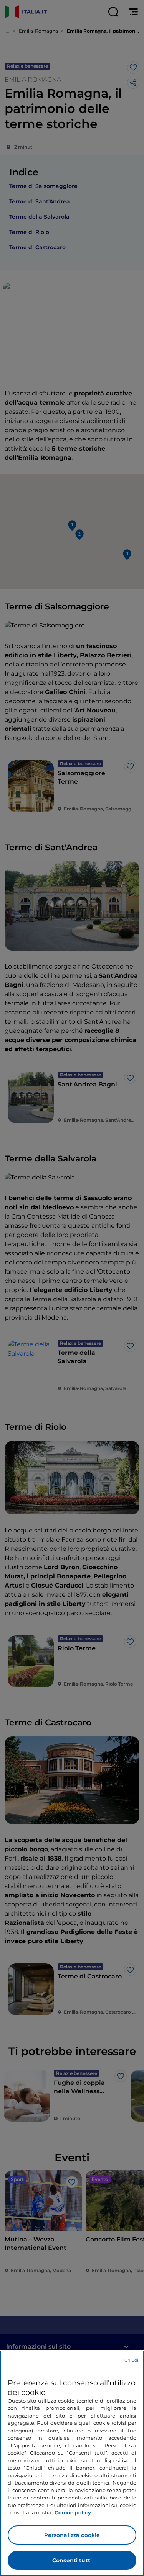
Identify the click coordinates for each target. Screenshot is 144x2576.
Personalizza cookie (72, 2535)
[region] (72, 2463)
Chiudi (131, 2360)
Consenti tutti (72, 2560)
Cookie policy (73, 2512)
